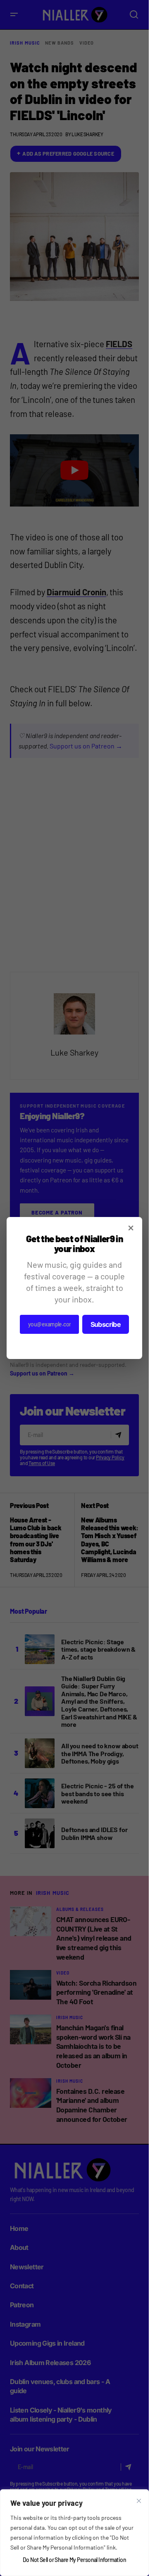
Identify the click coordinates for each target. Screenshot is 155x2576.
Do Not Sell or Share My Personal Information (74, 2560)
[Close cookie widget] (139, 2501)
